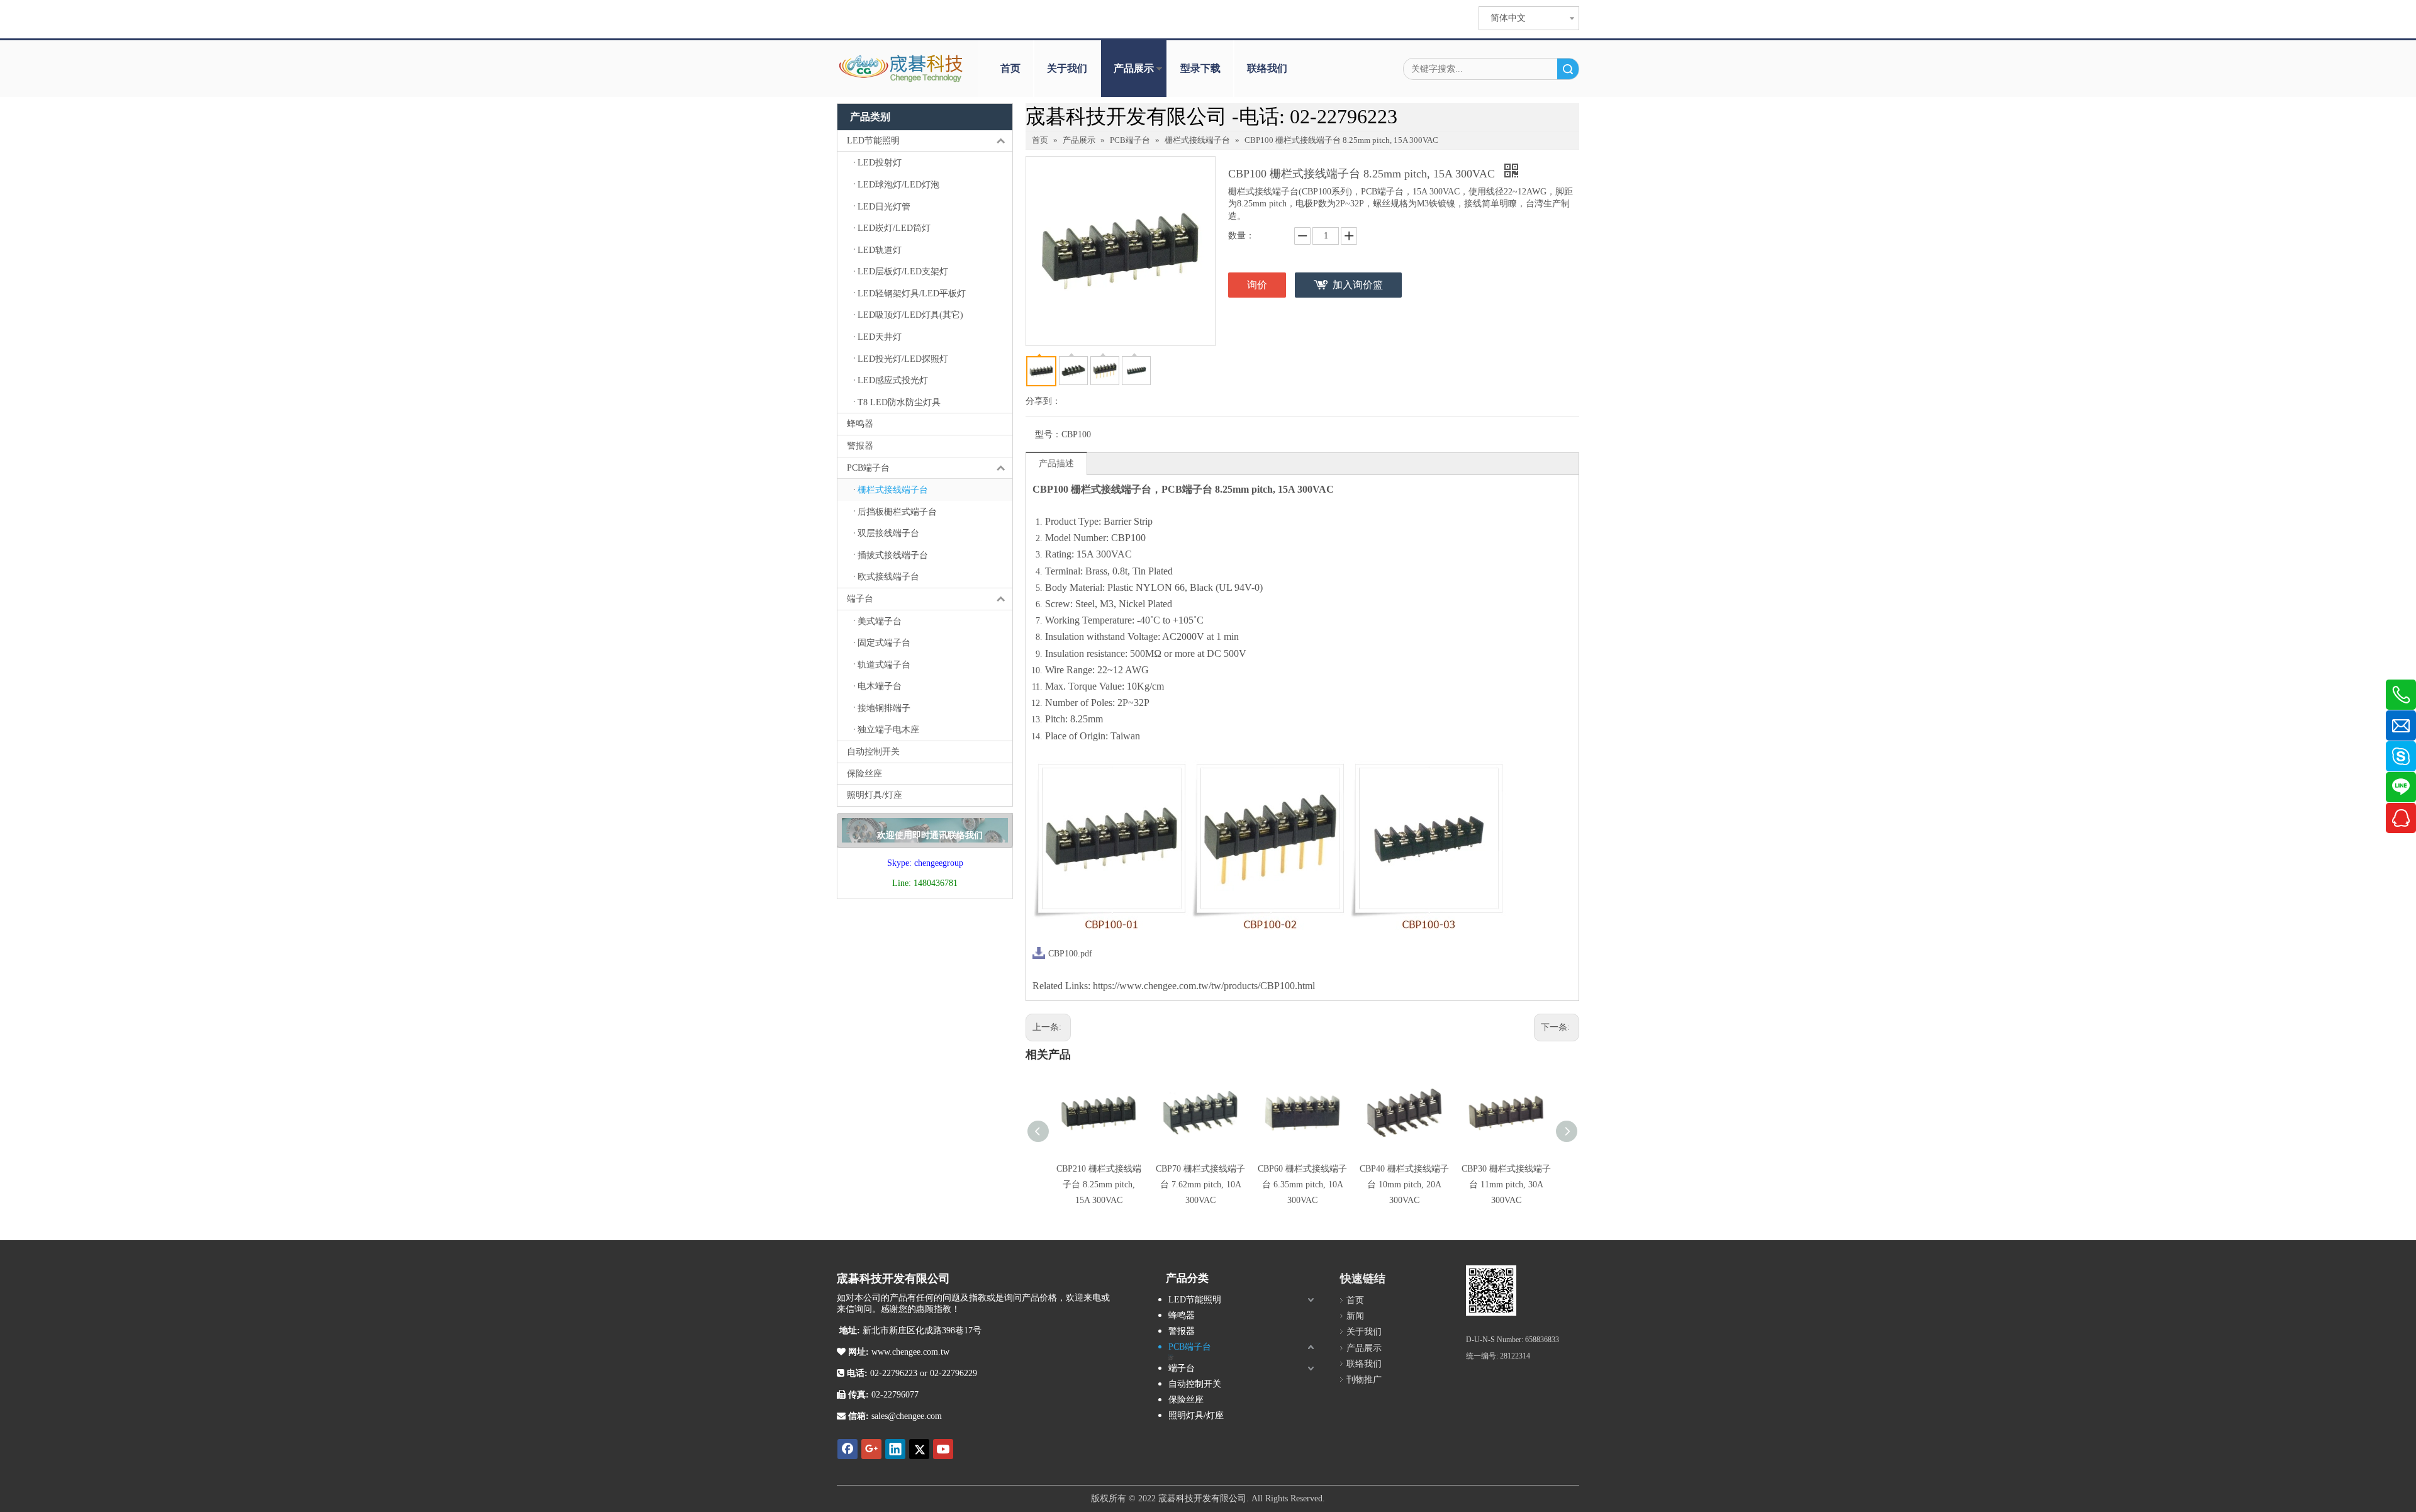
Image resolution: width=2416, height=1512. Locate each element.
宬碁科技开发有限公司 (1202, 1498)
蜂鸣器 (860, 424)
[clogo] (901, 69)
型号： (1048, 434)
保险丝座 (864, 774)
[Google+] (871, 1449)
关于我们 (1067, 68)
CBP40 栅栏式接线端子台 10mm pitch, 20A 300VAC (1404, 1184)
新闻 (1355, 1316)
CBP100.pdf (1070, 954)
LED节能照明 (873, 141)
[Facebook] (847, 1449)
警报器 (860, 446)
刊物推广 (1364, 1380)
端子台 (860, 599)
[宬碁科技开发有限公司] (1491, 1291)
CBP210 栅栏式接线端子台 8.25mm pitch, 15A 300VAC (1099, 1184)
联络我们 (1267, 68)
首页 (1010, 68)
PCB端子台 (868, 468)
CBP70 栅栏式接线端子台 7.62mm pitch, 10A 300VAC (1200, 1184)
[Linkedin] (895, 1449)
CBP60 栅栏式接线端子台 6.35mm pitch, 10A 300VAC (1302, 1184)
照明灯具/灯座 (875, 795)
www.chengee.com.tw (909, 1352)
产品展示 (1134, 68)
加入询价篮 (1358, 285)
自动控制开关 (873, 752)
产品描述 (1056, 463)
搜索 (1568, 69)
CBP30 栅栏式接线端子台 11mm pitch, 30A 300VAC (1506, 1184)
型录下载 (1200, 68)
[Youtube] (943, 1449)
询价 (1257, 285)
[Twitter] (919, 1449)
